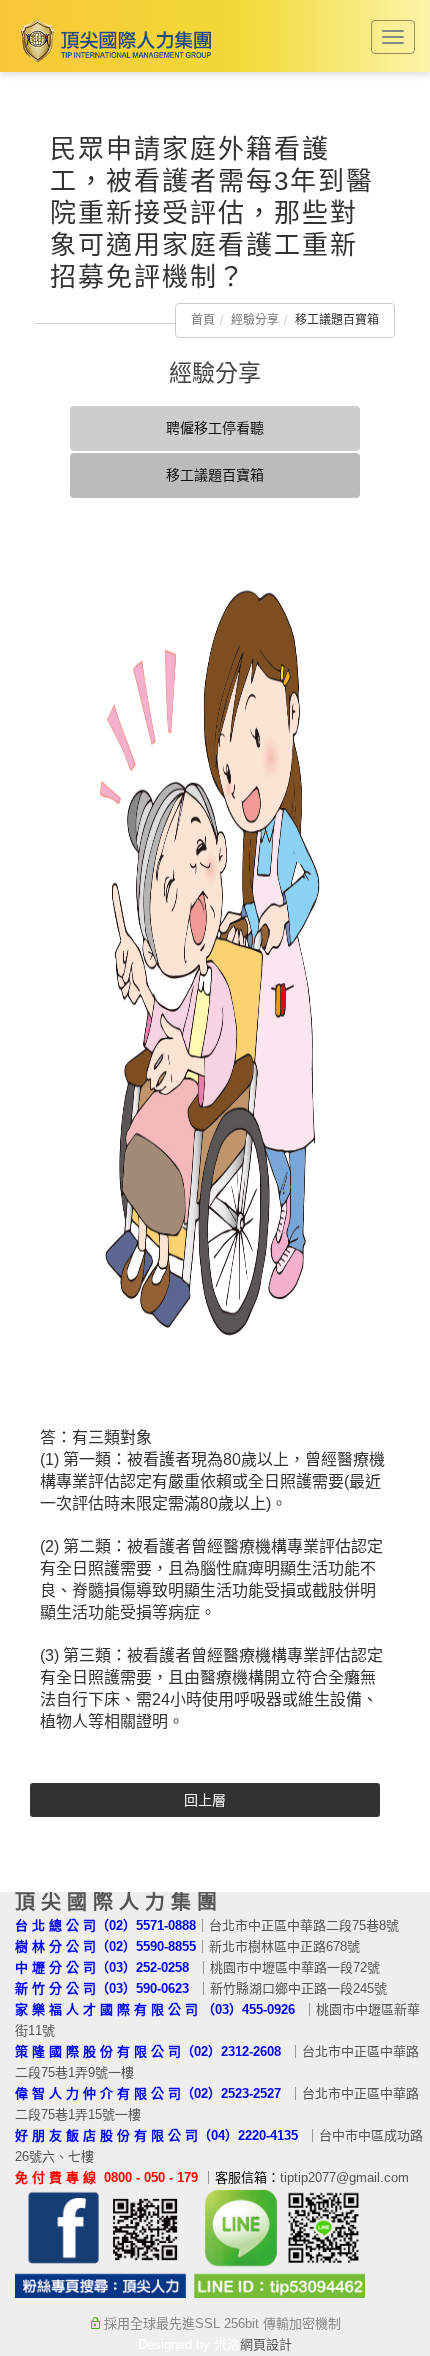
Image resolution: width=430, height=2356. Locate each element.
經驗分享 (255, 320)
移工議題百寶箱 (215, 475)
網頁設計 (266, 2344)
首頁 (203, 320)
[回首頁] (113, 40)
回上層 (205, 1800)
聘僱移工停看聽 (215, 428)
